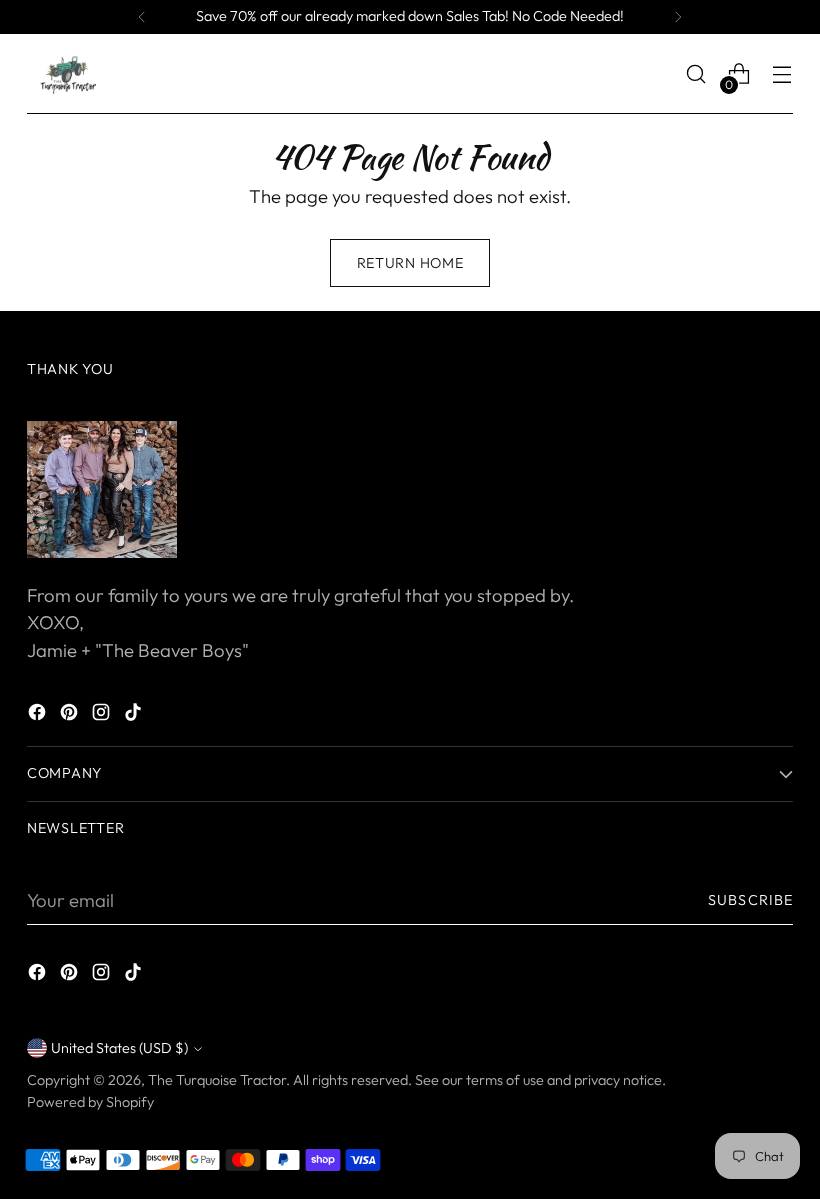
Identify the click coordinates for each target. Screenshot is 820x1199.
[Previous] (142, 17)
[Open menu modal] (782, 74)
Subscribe (750, 900)
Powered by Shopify (90, 1102)
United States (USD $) (119, 1048)
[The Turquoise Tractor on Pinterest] (71, 716)
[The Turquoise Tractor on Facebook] (39, 716)
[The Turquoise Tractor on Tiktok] (135, 716)
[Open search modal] (696, 74)
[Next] (678, 17)
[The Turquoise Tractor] (67, 74)
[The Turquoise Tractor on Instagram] (103, 716)
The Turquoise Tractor (217, 1080)
